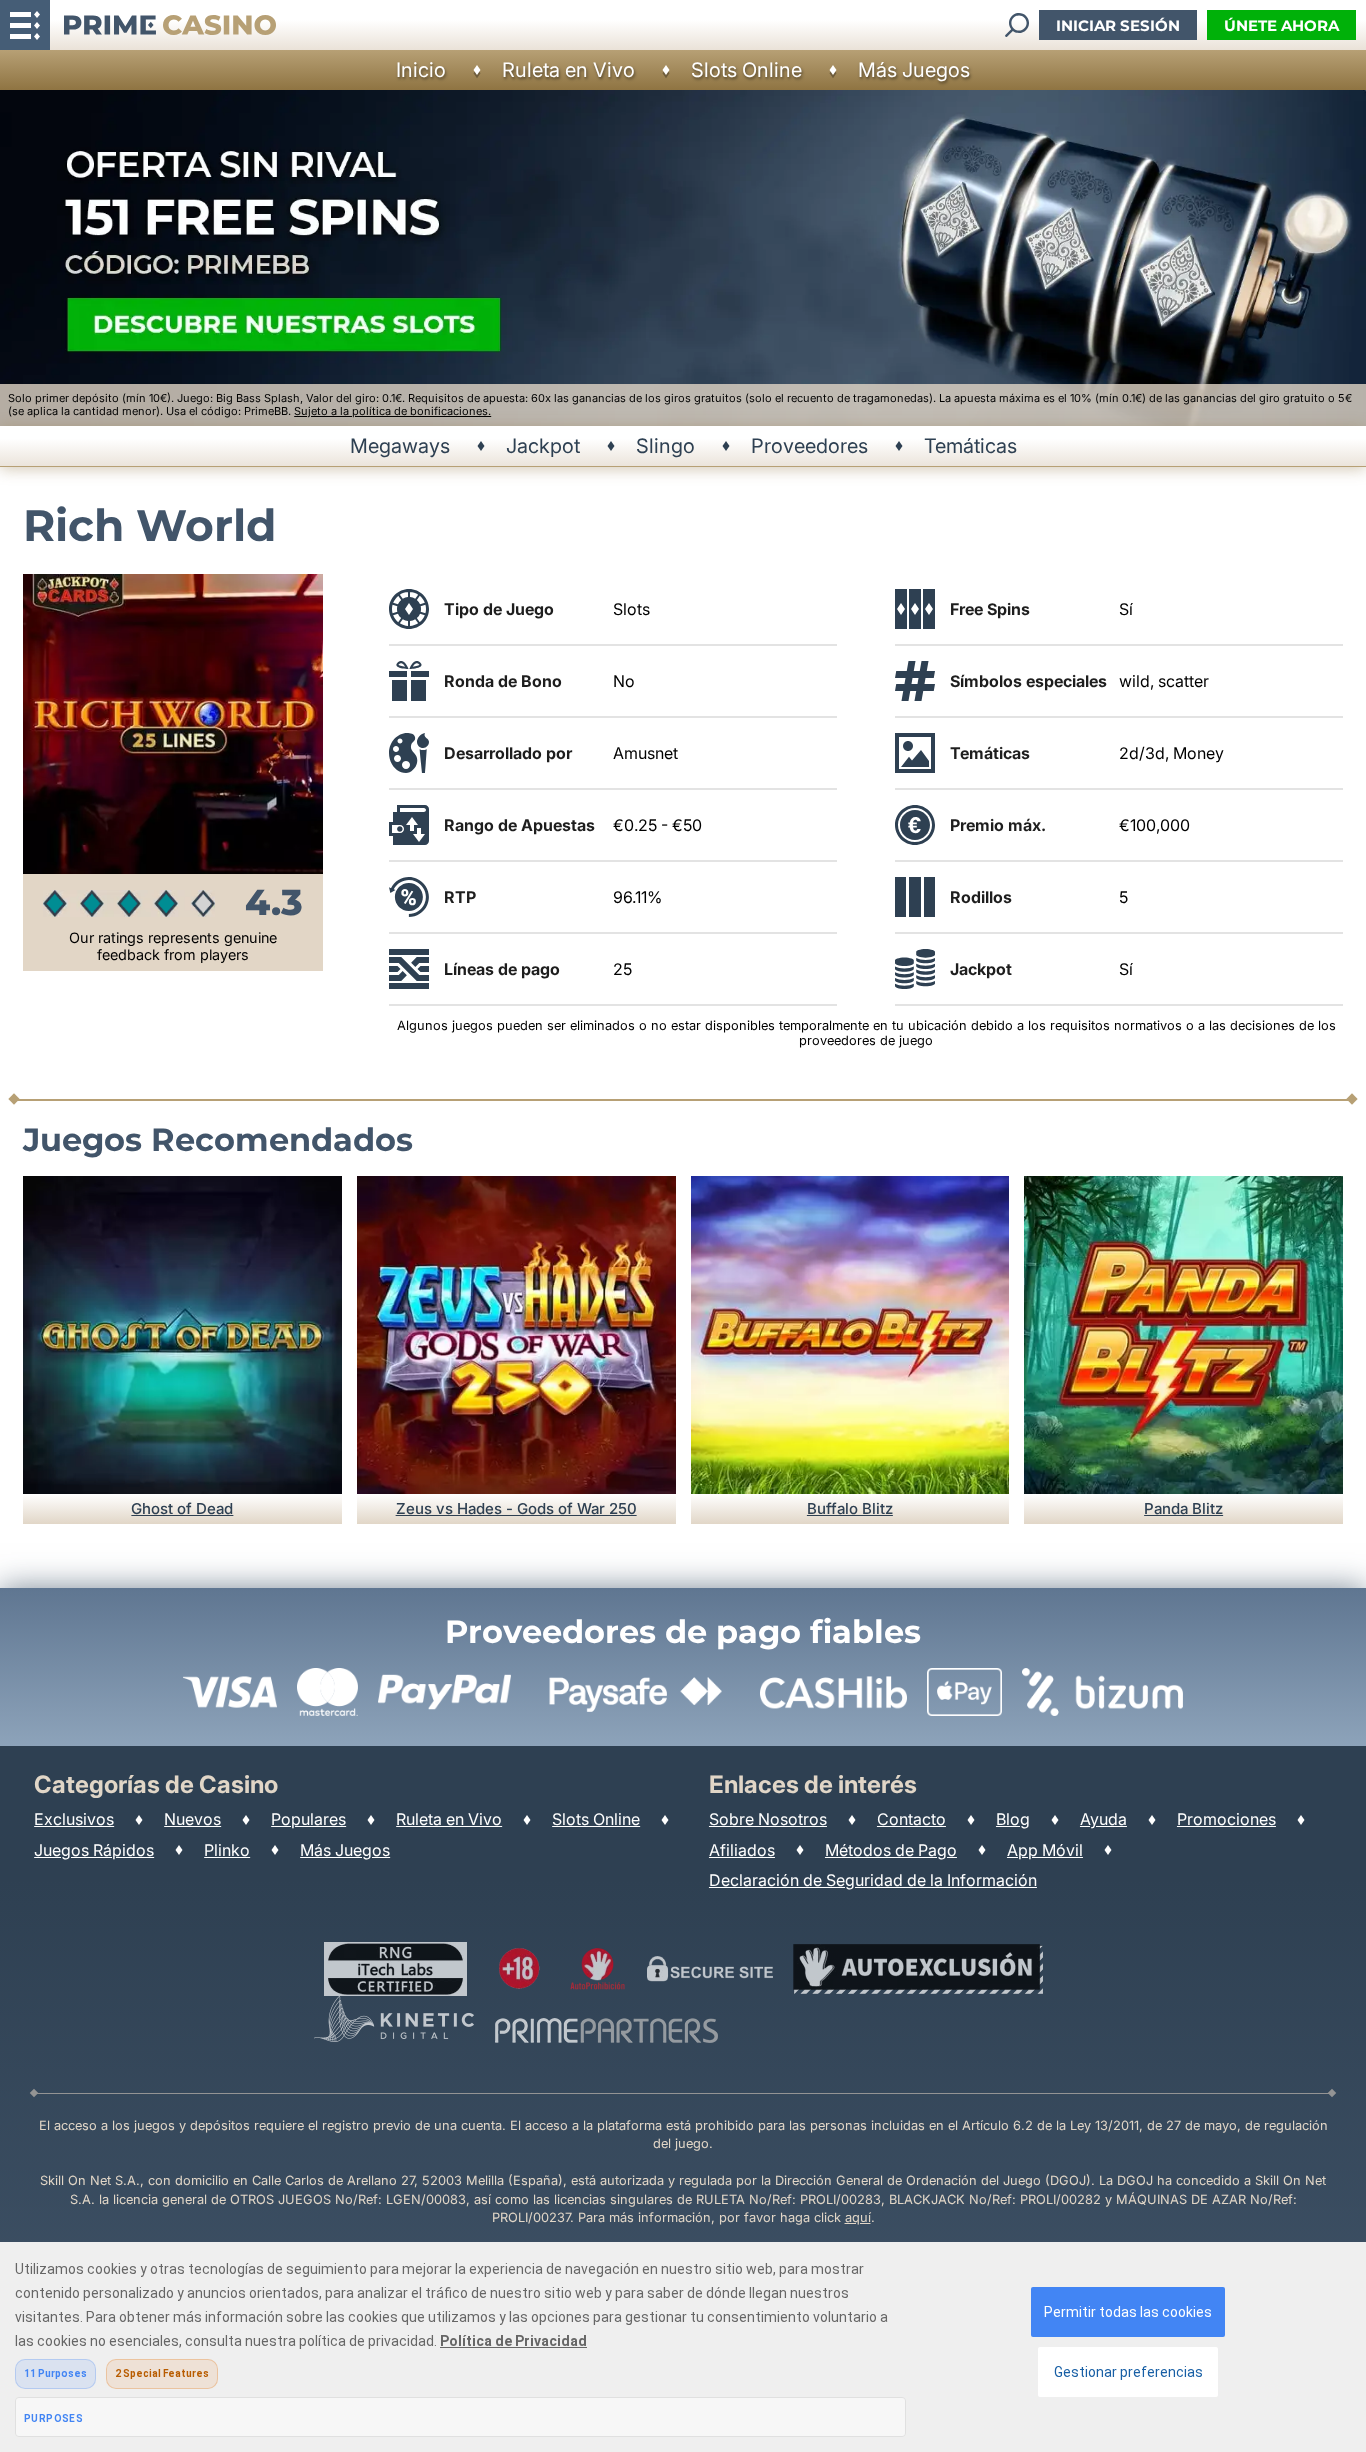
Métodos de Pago (891, 1850)
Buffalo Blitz (850, 1508)
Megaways (400, 446)
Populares (308, 1819)
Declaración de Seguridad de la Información (873, 1880)
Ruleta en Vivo (568, 70)
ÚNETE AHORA (1281, 25)
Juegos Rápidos (94, 1850)
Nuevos (192, 1819)
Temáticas (970, 446)
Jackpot (543, 446)
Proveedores (809, 446)
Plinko (227, 1850)
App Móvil (1045, 1850)
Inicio (421, 70)
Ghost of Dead (182, 1508)
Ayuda (1103, 1819)
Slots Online (746, 70)
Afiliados (742, 1850)
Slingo (665, 446)
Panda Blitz (1183, 1508)
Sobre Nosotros (768, 1819)
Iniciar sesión (1118, 25)
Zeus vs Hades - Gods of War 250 (516, 1508)
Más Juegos (914, 70)
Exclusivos (74, 1819)
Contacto (911, 1819)
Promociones (1226, 1819)
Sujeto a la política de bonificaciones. (392, 411)
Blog (1013, 1819)
